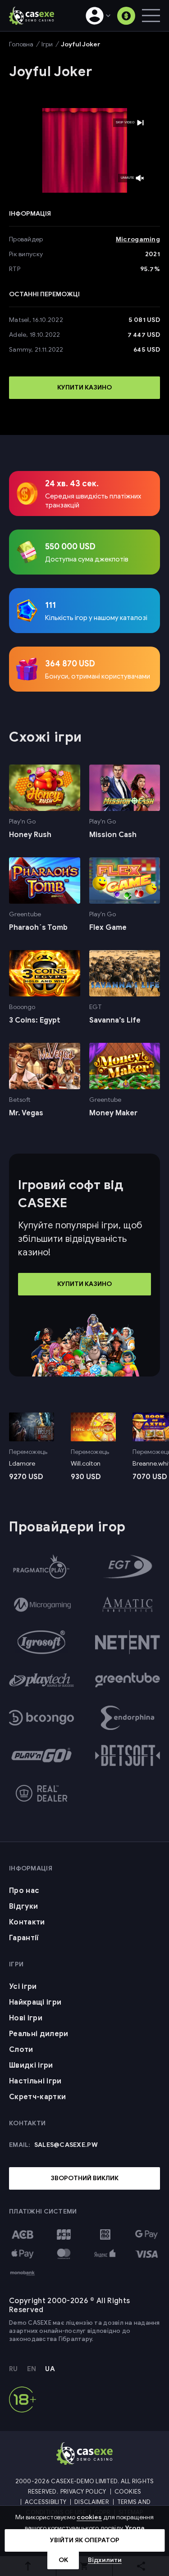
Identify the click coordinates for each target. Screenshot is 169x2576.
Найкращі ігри (35, 2002)
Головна (21, 44)
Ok (63, 2560)
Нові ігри (26, 2018)
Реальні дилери (39, 2034)
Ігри (47, 44)
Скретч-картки (37, 2097)
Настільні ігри (35, 2081)
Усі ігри (23, 1987)
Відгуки (23, 1906)
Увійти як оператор (85, 2540)
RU (14, 2369)
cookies (89, 2517)
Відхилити (105, 2560)
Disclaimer (92, 2502)
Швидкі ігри (31, 2065)
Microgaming (138, 239)
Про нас (24, 1891)
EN (32, 2369)
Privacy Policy (83, 2492)
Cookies (128, 2492)
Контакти (27, 1922)
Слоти (21, 2050)
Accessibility (46, 2502)
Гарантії (24, 1938)
